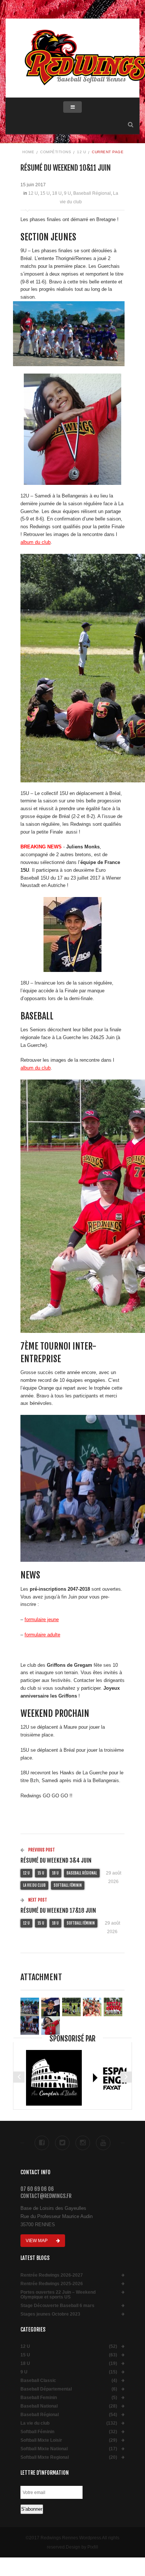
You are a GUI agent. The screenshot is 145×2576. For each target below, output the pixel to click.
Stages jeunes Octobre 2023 (50, 2314)
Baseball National (39, 2406)
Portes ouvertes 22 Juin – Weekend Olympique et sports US (58, 2295)
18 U (57, 193)
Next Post (37, 1900)
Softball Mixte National (44, 2449)
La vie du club (34, 1885)
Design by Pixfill (82, 2547)
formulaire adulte (42, 1635)
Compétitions (56, 152)
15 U (45, 193)
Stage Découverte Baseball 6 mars (57, 2306)
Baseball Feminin (39, 2398)
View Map (37, 2241)
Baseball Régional (92, 193)
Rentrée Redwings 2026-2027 (52, 2275)
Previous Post (41, 1850)
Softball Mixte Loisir (41, 2440)
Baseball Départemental (46, 2389)
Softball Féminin (68, 1885)
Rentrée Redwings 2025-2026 (52, 2284)
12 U (81, 152)
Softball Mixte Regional (45, 2457)
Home (28, 152)
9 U (67, 193)
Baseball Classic (38, 2381)
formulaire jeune (42, 1619)
